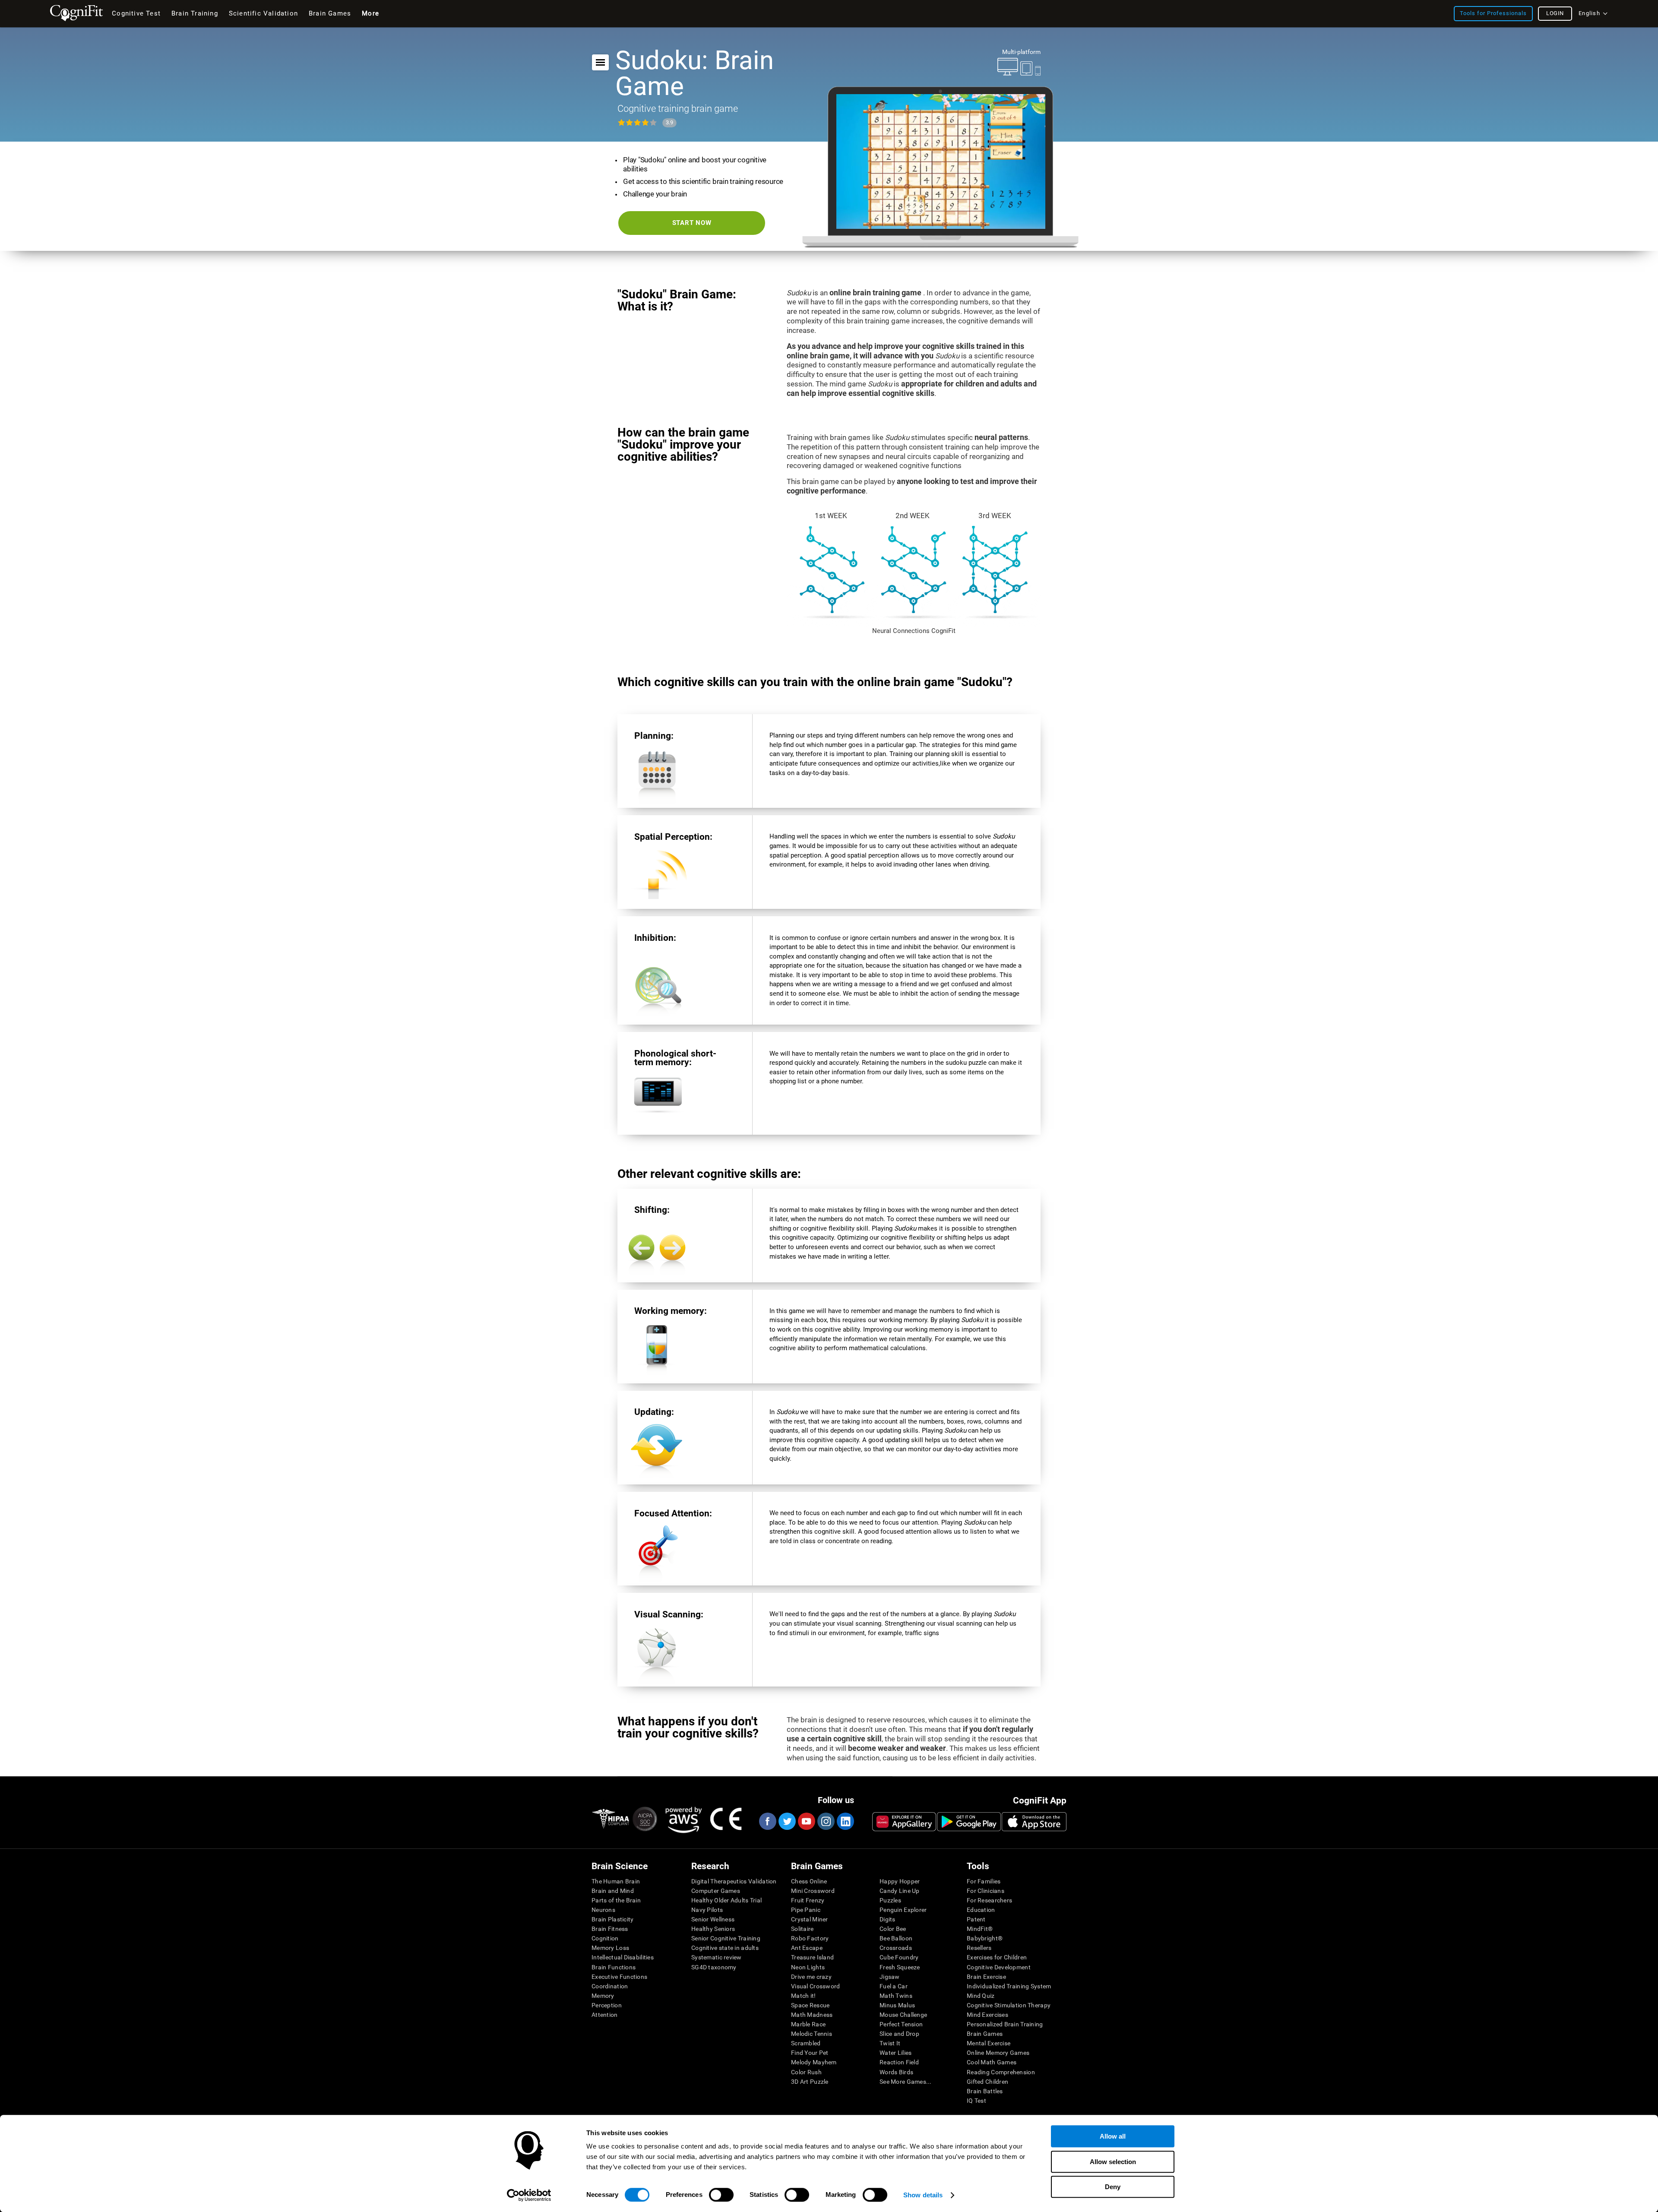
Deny (1113, 2187)
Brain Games (985, 2034)
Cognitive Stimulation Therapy (1009, 2005)
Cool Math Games (992, 2062)
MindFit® (980, 1929)
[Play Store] (969, 1822)
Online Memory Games (998, 2053)
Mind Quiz (981, 1996)
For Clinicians (986, 1891)
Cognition (605, 1938)
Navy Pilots (707, 1910)
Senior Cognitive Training (726, 1938)
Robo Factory (810, 1938)
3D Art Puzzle (810, 2082)
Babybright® (985, 1938)
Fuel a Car (894, 1986)
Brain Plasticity (612, 1919)
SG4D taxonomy (714, 1967)
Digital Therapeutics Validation (734, 1881)
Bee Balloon (896, 1938)
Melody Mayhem (814, 2062)
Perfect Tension (901, 2024)
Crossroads (896, 1948)
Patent (976, 1919)
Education (981, 1910)
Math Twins (896, 1996)
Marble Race (808, 2024)
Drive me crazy (811, 1977)
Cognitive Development (999, 1967)
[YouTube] (806, 1821)
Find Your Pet (810, 2053)
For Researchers (989, 1900)
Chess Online (809, 1881)
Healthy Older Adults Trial (726, 1900)
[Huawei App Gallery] (904, 1822)
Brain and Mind (613, 1891)
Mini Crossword (813, 1891)
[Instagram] (826, 1821)
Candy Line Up (900, 1891)
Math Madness (812, 2015)
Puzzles (890, 1900)
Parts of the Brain (616, 1900)
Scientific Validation (263, 13)
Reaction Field (899, 2062)
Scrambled (806, 2043)
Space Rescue (810, 2005)
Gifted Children (987, 2082)
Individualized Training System (1009, 1986)
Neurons (603, 1910)
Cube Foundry (899, 1957)
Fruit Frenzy (808, 1900)
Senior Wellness (713, 1919)
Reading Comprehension (1001, 2072)
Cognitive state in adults (725, 1948)
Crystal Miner (810, 1919)
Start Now (692, 223)
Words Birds (896, 2072)
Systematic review (717, 1957)
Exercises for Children (997, 1957)
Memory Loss (610, 1948)
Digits (888, 1919)
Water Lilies (895, 2053)
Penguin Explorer (903, 1910)
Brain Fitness (610, 1929)
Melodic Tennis (812, 2034)
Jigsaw (890, 1977)
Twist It (890, 2043)
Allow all (1113, 2136)
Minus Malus (897, 2005)
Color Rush (806, 2072)
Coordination (610, 1986)
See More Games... (906, 2082)
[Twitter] (787, 1821)
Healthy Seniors (713, 1929)
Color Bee (893, 1929)
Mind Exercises (987, 2015)
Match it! (804, 1996)
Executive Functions (619, 1977)
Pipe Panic (806, 1910)
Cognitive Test (136, 13)
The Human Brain (616, 1881)
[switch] (721, 2195)
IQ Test (976, 2101)
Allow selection (1113, 2162)
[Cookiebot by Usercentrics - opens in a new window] (529, 2195)
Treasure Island (812, 1957)
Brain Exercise (986, 1977)
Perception (607, 2005)
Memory (603, 1996)
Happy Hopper (900, 1881)
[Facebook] (767, 1821)
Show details (923, 2195)
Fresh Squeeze (900, 1967)
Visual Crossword (815, 1986)
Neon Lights (808, 1967)
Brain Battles (985, 2091)
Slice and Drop (899, 2034)
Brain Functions (614, 1967)
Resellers (979, 1948)
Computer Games (716, 1891)
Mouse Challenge (903, 2015)
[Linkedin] (845, 1821)
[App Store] (1034, 1822)
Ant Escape (807, 1948)
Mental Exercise (989, 2043)
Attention (605, 2015)
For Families (984, 1881)
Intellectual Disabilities (623, 1957)
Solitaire (802, 1929)
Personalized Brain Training (1005, 2024)
